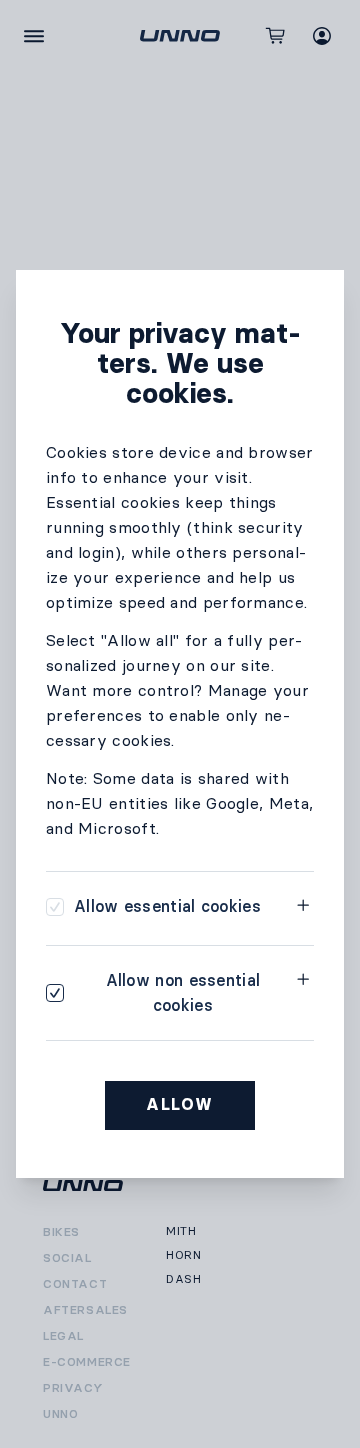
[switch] (153, 906)
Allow (180, 1104)
